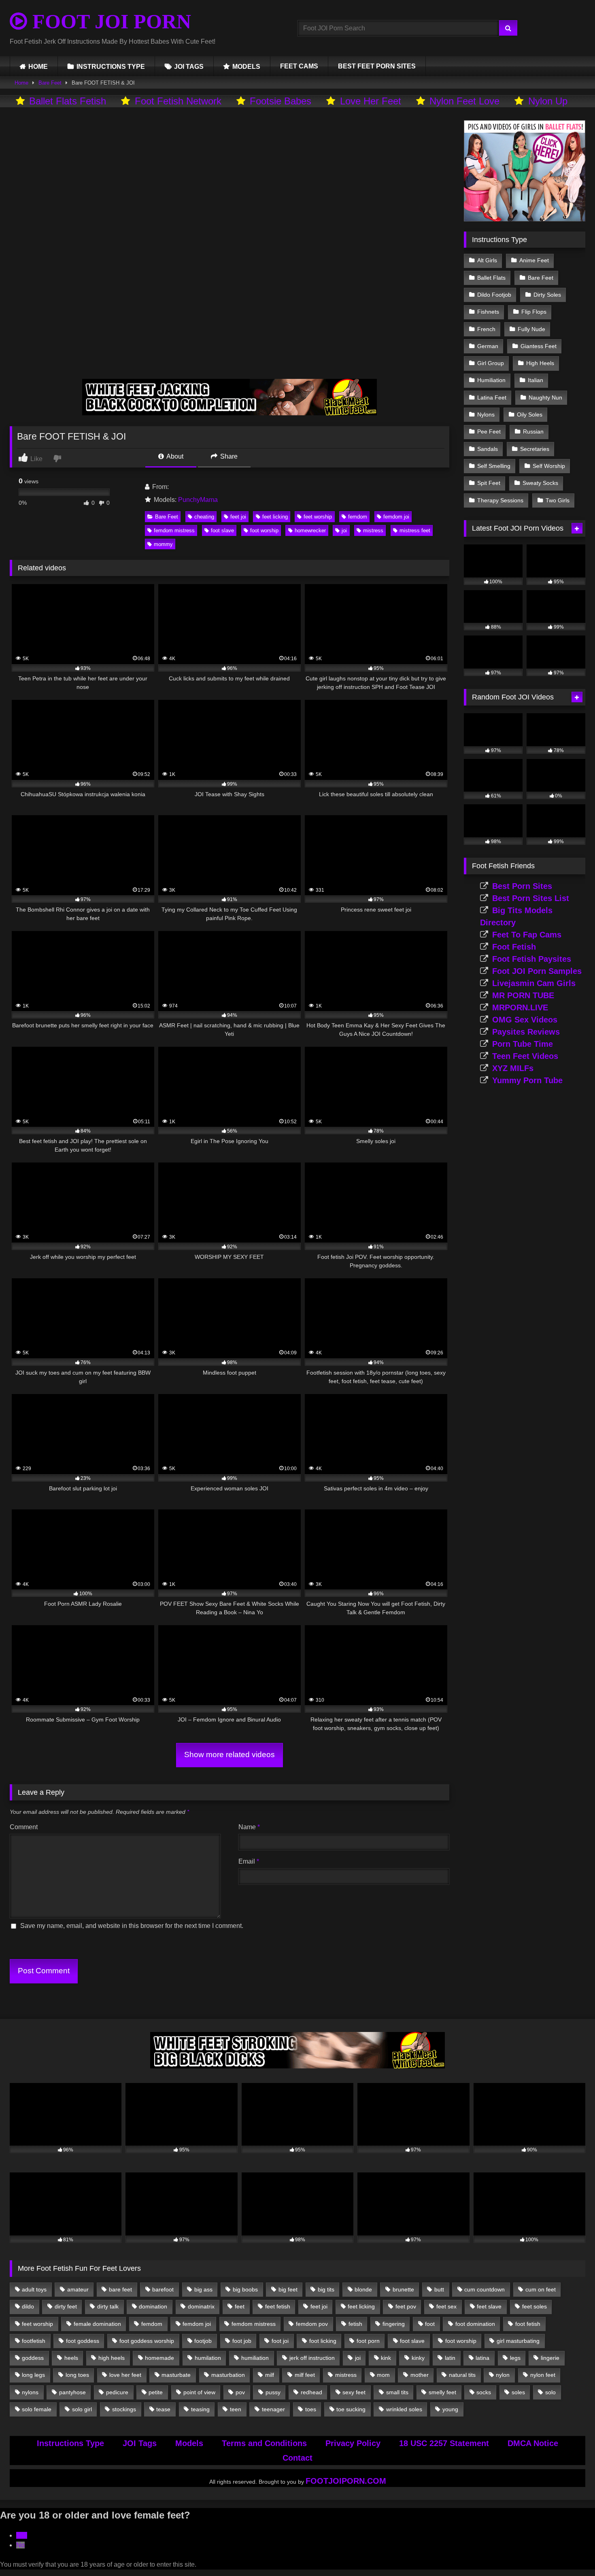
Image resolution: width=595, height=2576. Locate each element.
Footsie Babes (280, 101)
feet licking (275, 517)
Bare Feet (50, 83)
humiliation (255, 2358)
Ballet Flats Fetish (68, 101)
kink (386, 2358)
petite (156, 2392)
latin (450, 2358)
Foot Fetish (514, 947)
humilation (208, 2358)
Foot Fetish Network (178, 101)
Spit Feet (489, 483)
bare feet (120, 2289)
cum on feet (541, 2289)
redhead (311, 2392)
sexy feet (354, 2392)
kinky (418, 2358)
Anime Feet (534, 260)
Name (249, 1827)
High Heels (540, 363)
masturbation (228, 2375)
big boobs (245, 2289)
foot (430, 2324)
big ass (203, 2289)
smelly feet (442, 2392)
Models (189, 2443)
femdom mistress (174, 530)
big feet (288, 2289)
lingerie (550, 2358)
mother (420, 2375)
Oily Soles (530, 414)
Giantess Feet (539, 346)
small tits (397, 2392)
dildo (28, 2306)
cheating (204, 517)
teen (236, 2409)
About (174, 456)
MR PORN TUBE (523, 995)
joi (344, 530)
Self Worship (549, 466)
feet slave (489, 2306)
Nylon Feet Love (464, 101)
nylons (30, 2392)
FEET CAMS (299, 66)
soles (518, 2392)
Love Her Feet (371, 101)
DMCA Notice (533, 2443)
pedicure (117, 2392)
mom (383, 2375)
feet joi (238, 517)
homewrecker (310, 530)
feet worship (318, 517)
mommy (163, 544)
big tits (326, 2289)
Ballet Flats (491, 278)
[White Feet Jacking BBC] (229, 413)
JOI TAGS (189, 67)
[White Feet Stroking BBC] (297, 2066)
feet (240, 2306)
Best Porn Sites (522, 886)
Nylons (486, 414)
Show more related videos (229, 1755)
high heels (112, 2358)
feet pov (406, 2306)
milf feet (305, 2375)
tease (163, 2409)
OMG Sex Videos (525, 1020)
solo (550, 2392)
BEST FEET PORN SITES (377, 66)
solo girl (82, 2409)
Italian (535, 380)
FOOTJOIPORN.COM (346, 2481)
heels (71, 2358)
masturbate (176, 2375)
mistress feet (415, 530)
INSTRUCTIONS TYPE (111, 67)
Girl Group (491, 363)
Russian (533, 431)
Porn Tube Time (523, 1044)
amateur (78, 2289)
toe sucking (351, 2409)
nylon (503, 2375)
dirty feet (66, 2306)
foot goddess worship (147, 2341)
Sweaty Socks (540, 483)
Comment (24, 1827)
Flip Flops (534, 312)
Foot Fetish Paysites (532, 959)
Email (249, 1861)
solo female (37, 2409)
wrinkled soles (404, 2409)
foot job (242, 2341)
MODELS (246, 67)
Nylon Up (548, 101)
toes (311, 2409)
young (450, 2409)
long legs (33, 2375)
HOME (38, 67)
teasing (200, 2409)
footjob (203, 2341)
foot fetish (528, 2324)
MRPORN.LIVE (520, 1007)
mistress (373, 530)
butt (439, 2289)
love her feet (125, 2375)
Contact (297, 2458)
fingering (394, 2324)
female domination (97, 2324)
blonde (363, 2289)
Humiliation (491, 380)
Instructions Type (70, 2443)
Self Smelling (494, 466)
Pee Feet (489, 431)
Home (21, 83)
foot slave (222, 530)
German (488, 346)
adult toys (34, 2289)
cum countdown (484, 2289)
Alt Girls (487, 260)
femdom (358, 517)
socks (484, 2392)
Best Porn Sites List (531, 898)
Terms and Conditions (264, 2443)
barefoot (163, 2289)
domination (153, 2306)
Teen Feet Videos (525, 1056)
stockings (124, 2409)
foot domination (475, 2324)
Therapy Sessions (500, 500)
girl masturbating (518, 2341)
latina (482, 2358)
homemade (159, 2358)
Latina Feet (492, 397)
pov (240, 2392)
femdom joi (396, 517)
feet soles (534, 2306)
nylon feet (543, 2375)
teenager (273, 2409)
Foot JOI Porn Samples (537, 971)
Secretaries (535, 449)
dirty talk (108, 2306)
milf (270, 2375)
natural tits (462, 2375)
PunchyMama (198, 500)
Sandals (488, 449)
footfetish (34, 2341)
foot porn (368, 2341)
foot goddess (83, 2341)
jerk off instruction (312, 2358)
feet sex (446, 2306)
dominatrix (201, 2306)
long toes (77, 2375)
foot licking (323, 2341)
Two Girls (558, 500)
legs (515, 2358)
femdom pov (312, 2324)
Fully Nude (531, 329)
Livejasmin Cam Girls (534, 983)
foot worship (264, 530)
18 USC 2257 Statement (444, 2443)
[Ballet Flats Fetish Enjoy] (525, 219)
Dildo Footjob (494, 295)
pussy (273, 2392)
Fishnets (488, 312)
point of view (199, 2392)
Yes (22, 2535)
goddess (33, 2358)
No (20, 2545)
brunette (403, 2289)
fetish (355, 2324)
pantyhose (72, 2392)
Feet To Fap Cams (527, 935)
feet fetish (278, 2306)
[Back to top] (570, 2552)
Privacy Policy (353, 2443)
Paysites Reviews (526, 1032)
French (486, 329)
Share (228, 456)
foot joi (280, 2341)
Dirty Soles (547, 295)
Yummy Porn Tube (527, 1080)
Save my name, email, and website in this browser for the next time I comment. (132, 1926)
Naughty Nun (545, 397)
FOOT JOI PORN (109, 21)
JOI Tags (140, 2443)
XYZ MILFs (513, 1068)
